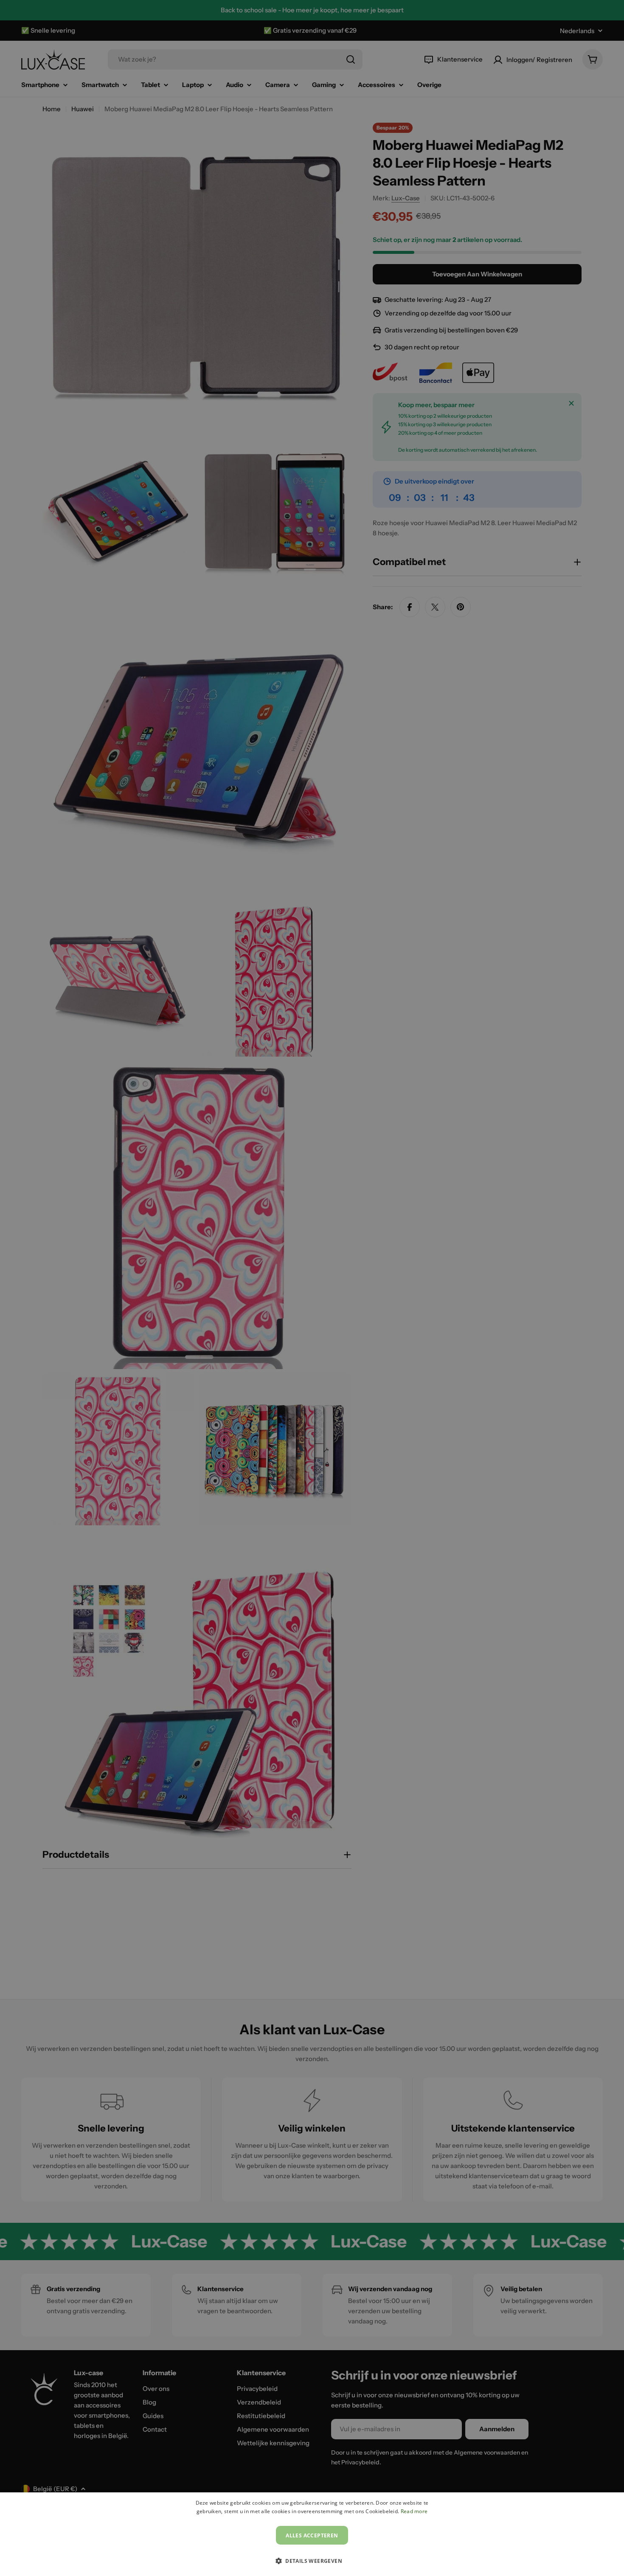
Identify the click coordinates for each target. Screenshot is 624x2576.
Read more (414, 2511)
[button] (312, 2561)
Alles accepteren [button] (312, 2535)
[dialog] (312, 2534)
